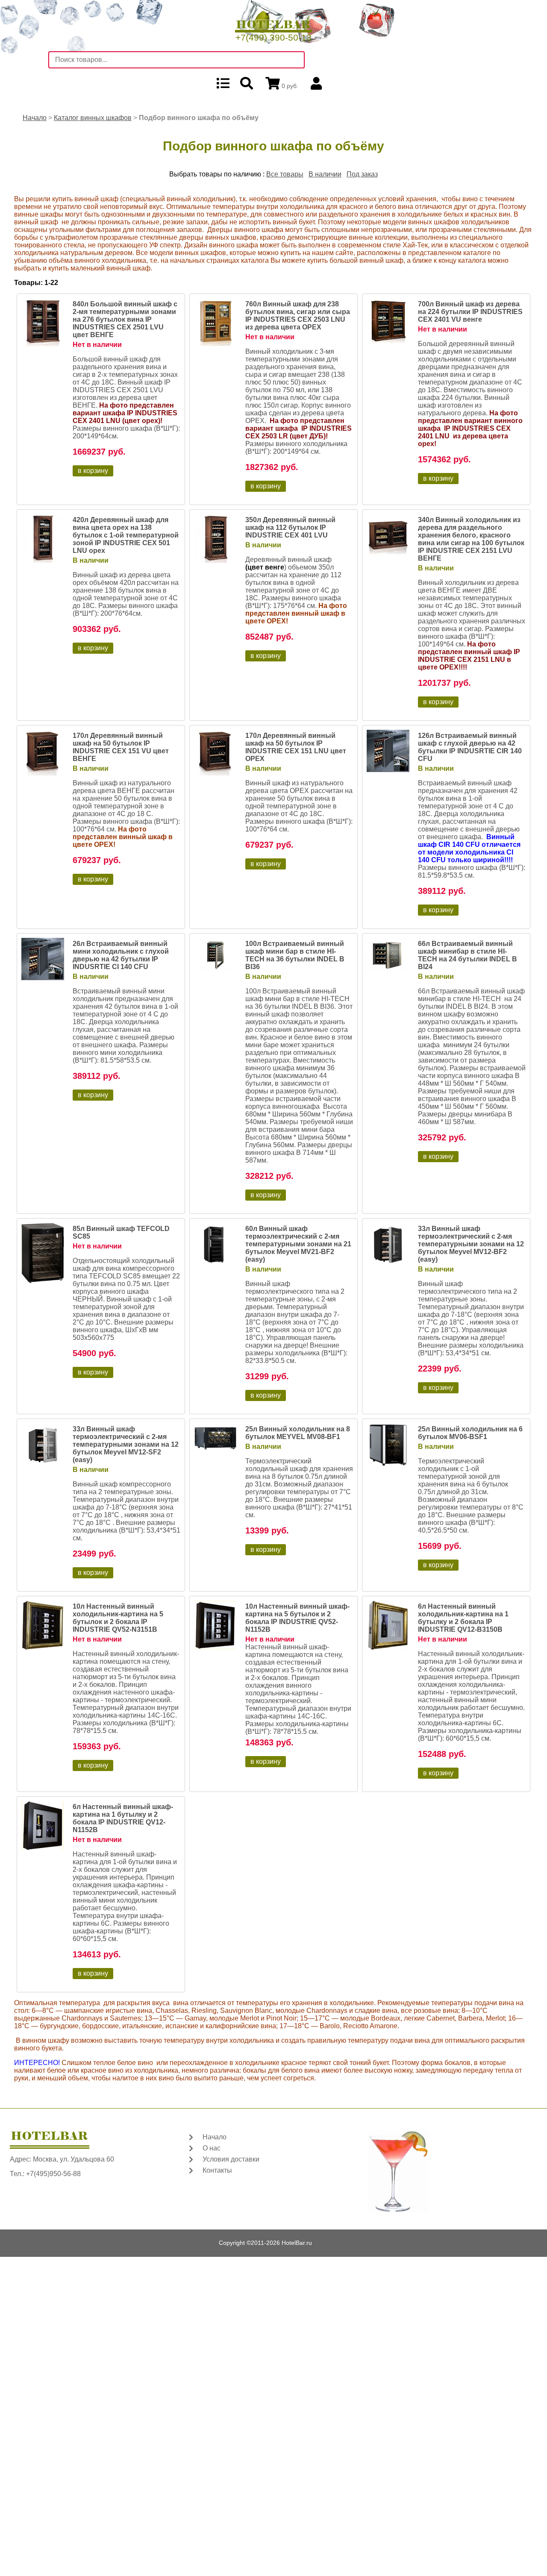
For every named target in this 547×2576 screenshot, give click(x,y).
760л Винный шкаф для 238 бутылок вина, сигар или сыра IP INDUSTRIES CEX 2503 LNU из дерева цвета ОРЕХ (298, 316)
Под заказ (362, 174)
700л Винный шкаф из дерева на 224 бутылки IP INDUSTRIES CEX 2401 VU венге (470, 312)
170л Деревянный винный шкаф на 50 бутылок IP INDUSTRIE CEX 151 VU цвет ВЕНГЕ (121, 747)
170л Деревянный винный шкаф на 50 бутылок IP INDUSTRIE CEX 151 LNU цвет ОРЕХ (296, 747)
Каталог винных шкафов (93, 118)
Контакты (217, 2170)
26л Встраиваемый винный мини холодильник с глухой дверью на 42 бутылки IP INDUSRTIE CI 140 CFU (121, 955)
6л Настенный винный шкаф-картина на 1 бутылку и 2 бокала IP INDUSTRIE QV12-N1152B (123, 1818)
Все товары (285, 174)
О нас (212, 2148)
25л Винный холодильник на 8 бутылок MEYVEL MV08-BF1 (298, 1433)
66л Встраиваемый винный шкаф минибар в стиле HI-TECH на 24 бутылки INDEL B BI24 (468, 955)
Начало (35, 118)
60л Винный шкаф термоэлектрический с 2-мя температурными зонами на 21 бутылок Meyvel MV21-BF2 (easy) (298, 1244)
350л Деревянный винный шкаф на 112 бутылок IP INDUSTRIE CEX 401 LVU (290, 527)
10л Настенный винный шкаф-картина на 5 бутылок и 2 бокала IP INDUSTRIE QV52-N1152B (297, 1618)
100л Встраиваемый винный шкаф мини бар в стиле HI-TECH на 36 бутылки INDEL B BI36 (295, 955)
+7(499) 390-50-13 (273, 37)
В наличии (325, 174)
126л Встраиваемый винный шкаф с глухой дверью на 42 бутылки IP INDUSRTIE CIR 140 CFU (470, 747)
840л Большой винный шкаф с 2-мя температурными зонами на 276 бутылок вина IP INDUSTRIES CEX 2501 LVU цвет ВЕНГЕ (125, 319)
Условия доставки (231, 2159)
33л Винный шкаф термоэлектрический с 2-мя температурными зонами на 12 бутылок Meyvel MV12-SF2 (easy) (126, 1444)
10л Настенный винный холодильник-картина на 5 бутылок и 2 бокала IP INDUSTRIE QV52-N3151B (118, 1618)
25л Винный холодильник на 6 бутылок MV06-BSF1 (470, 1433)
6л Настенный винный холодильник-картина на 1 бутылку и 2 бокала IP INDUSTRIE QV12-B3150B (463, 1618)
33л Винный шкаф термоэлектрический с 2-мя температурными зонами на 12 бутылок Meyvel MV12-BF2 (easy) (471, 1244)
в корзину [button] (93, 471)
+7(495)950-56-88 (53, 2174)
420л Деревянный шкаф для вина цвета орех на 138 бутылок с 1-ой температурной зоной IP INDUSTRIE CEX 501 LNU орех (126, 535)
